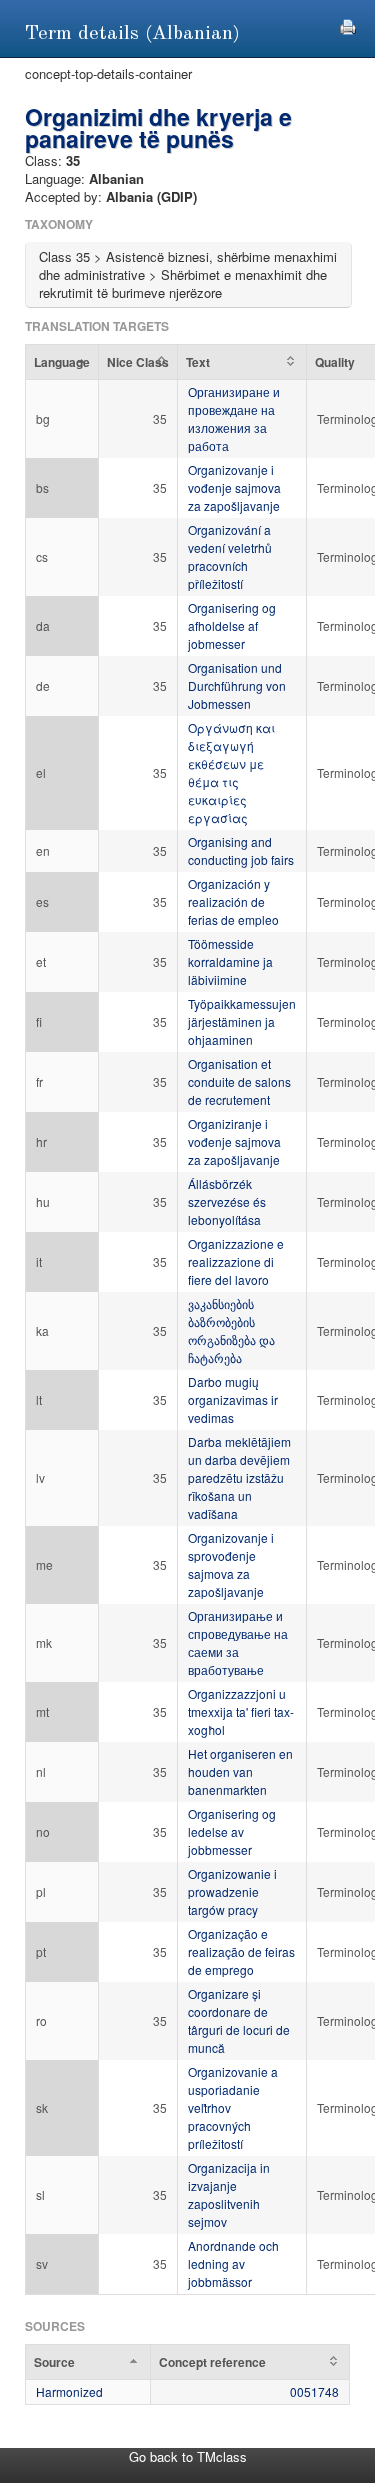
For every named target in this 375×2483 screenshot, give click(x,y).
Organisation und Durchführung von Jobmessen (237, 685)
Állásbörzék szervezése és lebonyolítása (227, 1201)
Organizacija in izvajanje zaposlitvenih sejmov (229, 2194)
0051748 (314, 2391)
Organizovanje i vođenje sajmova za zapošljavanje (234, 487)
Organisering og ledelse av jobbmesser (232, 1831)
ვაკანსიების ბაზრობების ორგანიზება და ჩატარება (231, 1330)
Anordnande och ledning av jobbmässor (233, 2263)
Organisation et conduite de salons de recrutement (239, 1081)
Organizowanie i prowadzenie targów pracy (232, 1891)
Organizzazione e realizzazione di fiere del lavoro (236, 1261)
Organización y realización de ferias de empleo (233, 901)
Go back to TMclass (188, 2456)
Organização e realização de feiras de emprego (241, 1951)
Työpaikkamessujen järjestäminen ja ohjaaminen (242, 1021)
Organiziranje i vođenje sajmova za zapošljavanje (234, 1141)
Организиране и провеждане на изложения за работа (234, 418)
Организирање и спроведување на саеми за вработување (238, 1642)
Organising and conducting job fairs (241, 850)
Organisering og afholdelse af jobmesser (232, 625)
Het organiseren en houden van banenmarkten (240, 1771)
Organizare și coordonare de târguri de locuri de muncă (239, 2020)
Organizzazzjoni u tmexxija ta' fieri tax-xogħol (241, 1711)
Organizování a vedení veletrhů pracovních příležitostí (230, 556)
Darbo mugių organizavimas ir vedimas (233, 1399)
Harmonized (69, 2391)
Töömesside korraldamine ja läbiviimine (230, 961)
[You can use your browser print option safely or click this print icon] (348, 24)
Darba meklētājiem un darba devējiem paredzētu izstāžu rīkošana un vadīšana (239, 1477)
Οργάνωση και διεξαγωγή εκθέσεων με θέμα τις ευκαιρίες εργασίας (231, 772)
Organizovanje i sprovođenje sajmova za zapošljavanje (231, 1564)
